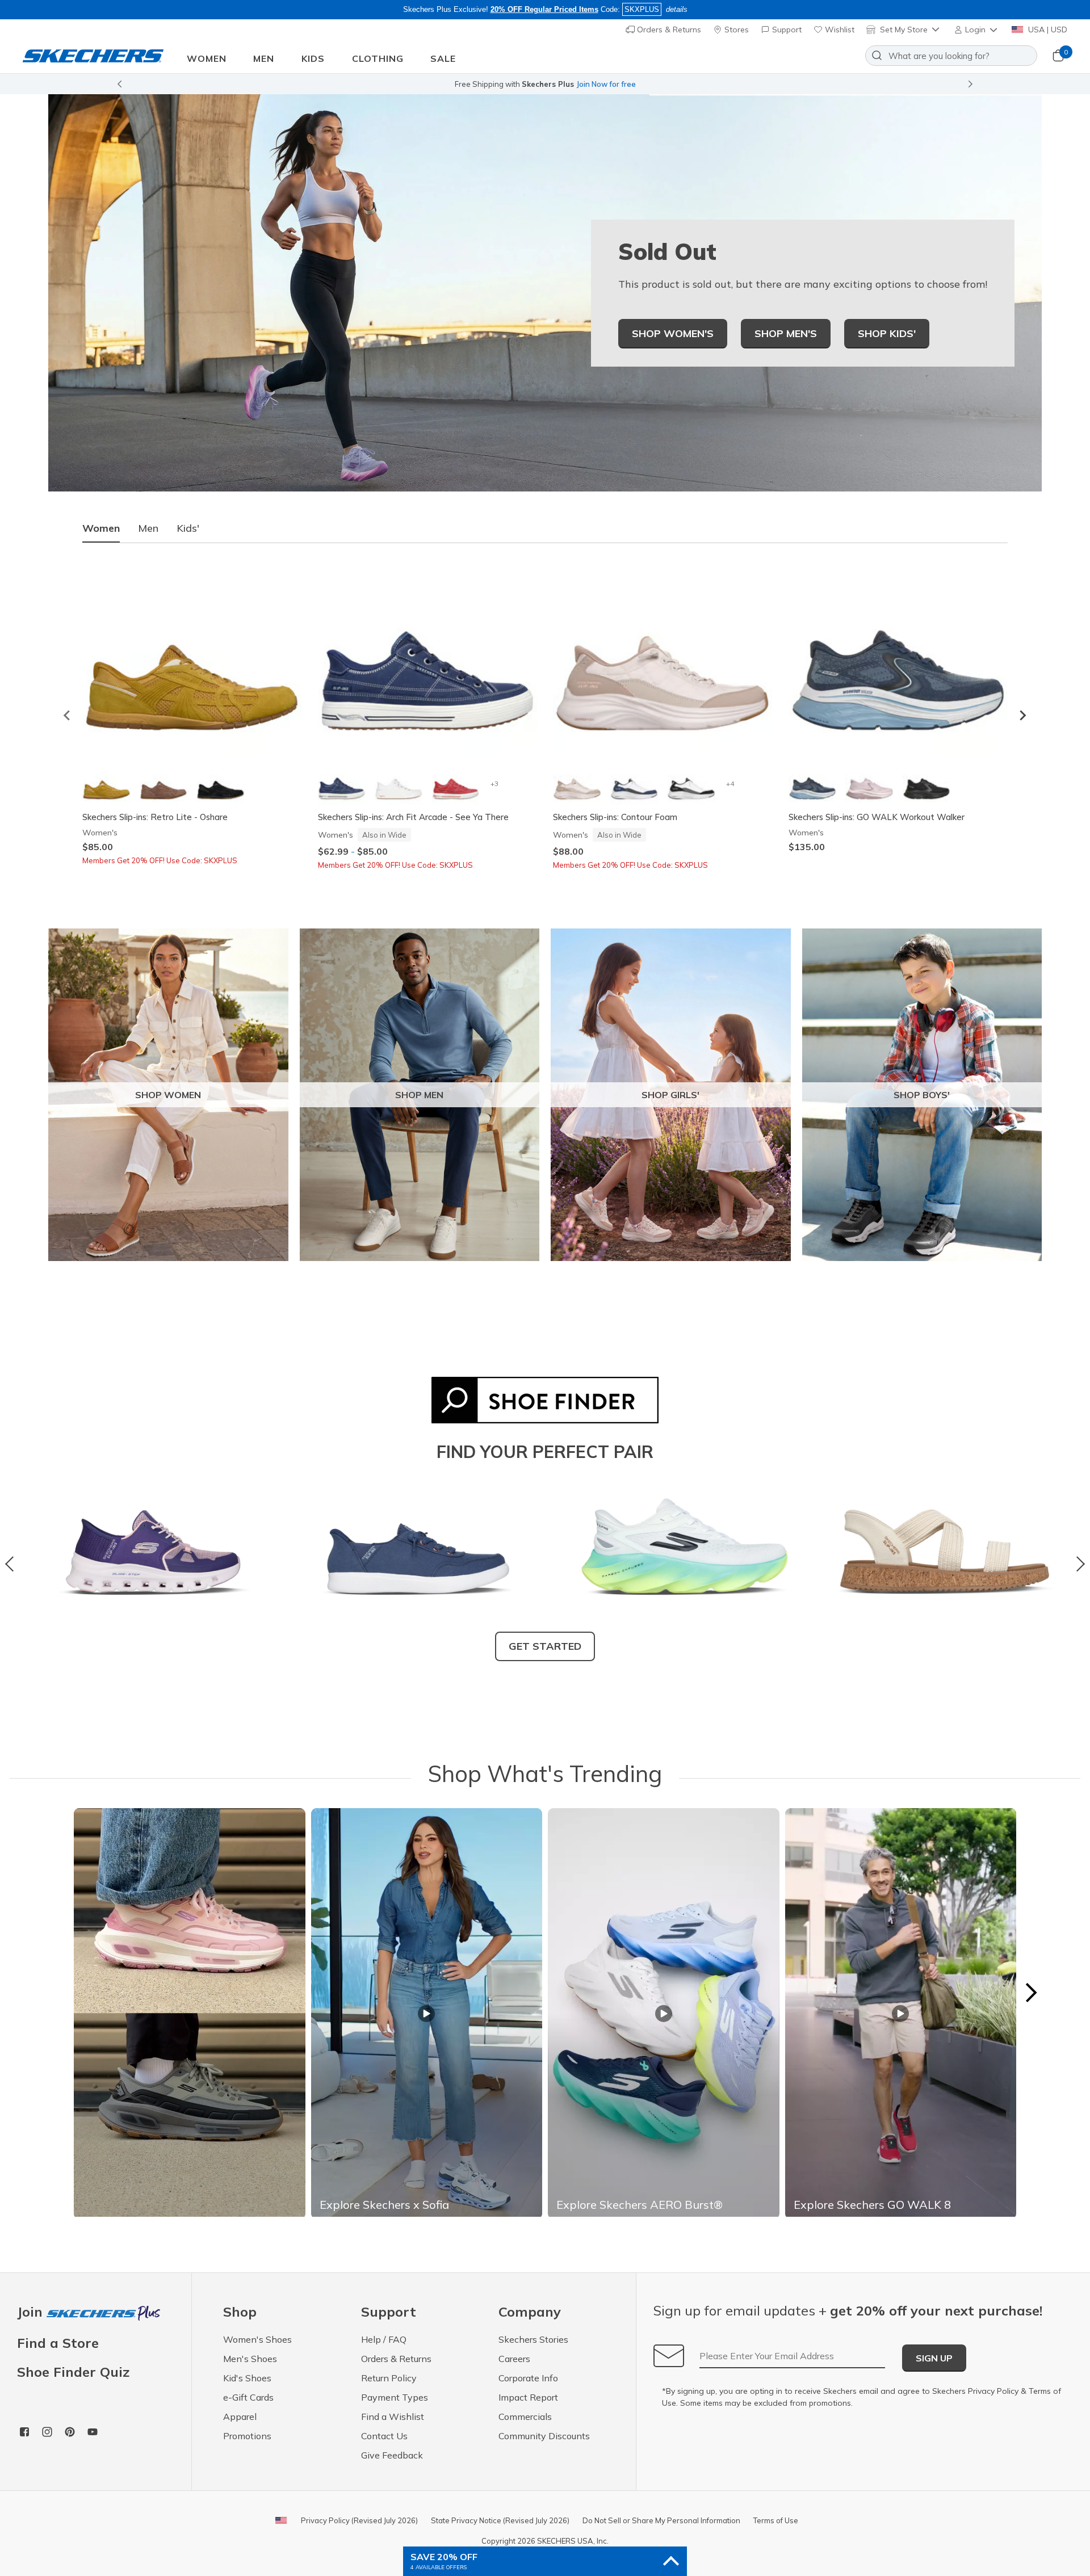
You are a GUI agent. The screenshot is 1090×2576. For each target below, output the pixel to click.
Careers (514, 2359)
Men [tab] (148, 528)
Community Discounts (544, 2436)
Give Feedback (392, 2455)
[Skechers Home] (93, 56)
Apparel (240, 2417)
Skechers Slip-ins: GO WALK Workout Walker (877, 817)
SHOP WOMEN (168, 1095)
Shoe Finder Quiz (73, 2372)
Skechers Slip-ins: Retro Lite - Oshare (155, 817)
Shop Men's (786, 333)
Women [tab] (101, 528)
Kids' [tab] (188, 528)
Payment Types (395, 2397)
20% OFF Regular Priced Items (544, 9)
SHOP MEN (419, 1095)
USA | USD (1047, 30)
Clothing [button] (378, 58)
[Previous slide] (119, 84)
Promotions (247, 2436)
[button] (977, 30)
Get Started (545, 1646)
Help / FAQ (384, 2339)
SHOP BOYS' (922, 1095)
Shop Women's (673, 333)
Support (786, 30)
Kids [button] (313, 58)
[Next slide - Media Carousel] (1030, 1993)
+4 (730, 783)
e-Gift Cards (248, 2397)
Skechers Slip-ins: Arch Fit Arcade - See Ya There (413, 817)
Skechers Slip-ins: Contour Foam (615, 817)
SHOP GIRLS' (670, 1095)
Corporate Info (528, 2378)
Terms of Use (776, 2520)
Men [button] (264, 58)
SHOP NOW (596, 84)
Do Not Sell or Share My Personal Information (661, 2520)
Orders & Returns (668, 30)
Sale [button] (443, 58)
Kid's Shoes (247, 2378)
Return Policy (389, 2378)
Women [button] (207, 58)
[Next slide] (971, 84)
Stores (735, 30)
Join (32, 2312)
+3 (494, 783)
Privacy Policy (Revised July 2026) (359, 2520)
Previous (13, 1564)
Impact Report (528, 2397)
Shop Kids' (887, 333)
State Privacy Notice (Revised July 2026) (500, 2520)
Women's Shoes (257, 2339)
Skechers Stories (533, 2339)
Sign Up (934, 2358)
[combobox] (951, 56)
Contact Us (384, 2436)
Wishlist (839, 30)
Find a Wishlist (393, 2417)
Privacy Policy (993, 2391)
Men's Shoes (250, 2359)
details (677, 9)
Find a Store (58, 2343)
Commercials (525, 2417)
